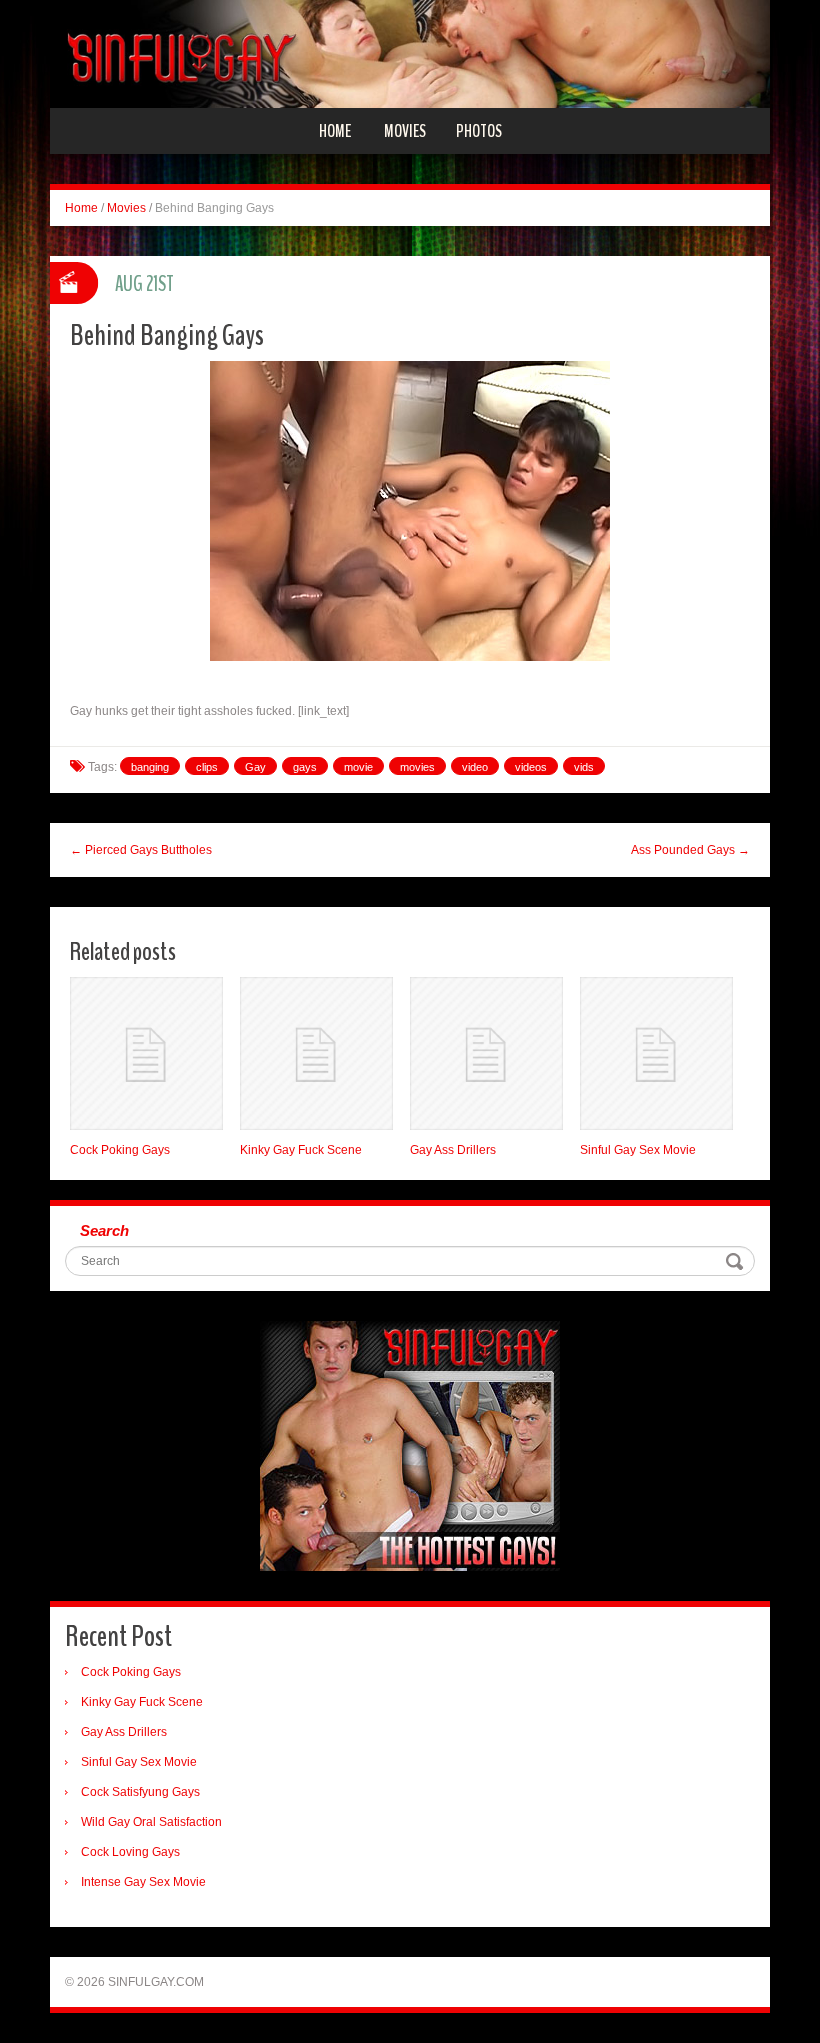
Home (335, 131)
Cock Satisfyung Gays (140, 1792)
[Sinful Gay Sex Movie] (656, 1053)
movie (358, 767)
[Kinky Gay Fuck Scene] (316, 1053)
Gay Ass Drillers (453, 1150)
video (475, 767)
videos (531, 767)
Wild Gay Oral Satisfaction (151, 1822)
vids (584, 767)
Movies (405, 131)
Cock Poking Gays (120, 1150)
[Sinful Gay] (410, 53)
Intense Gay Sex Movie (143, 1882)
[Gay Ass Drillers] (486, 1053)
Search (104, 1230)
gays (305, 767)
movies (417, 767)
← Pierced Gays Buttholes (141, 850)
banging (150, 767)
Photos (479, 131)
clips (207, 767)
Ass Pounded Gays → (690, 850)
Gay (255, 767)
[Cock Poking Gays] (146, 1053)
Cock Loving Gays (130, 1852)
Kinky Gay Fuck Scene (301, 1150)
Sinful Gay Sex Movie (638, 1150)
